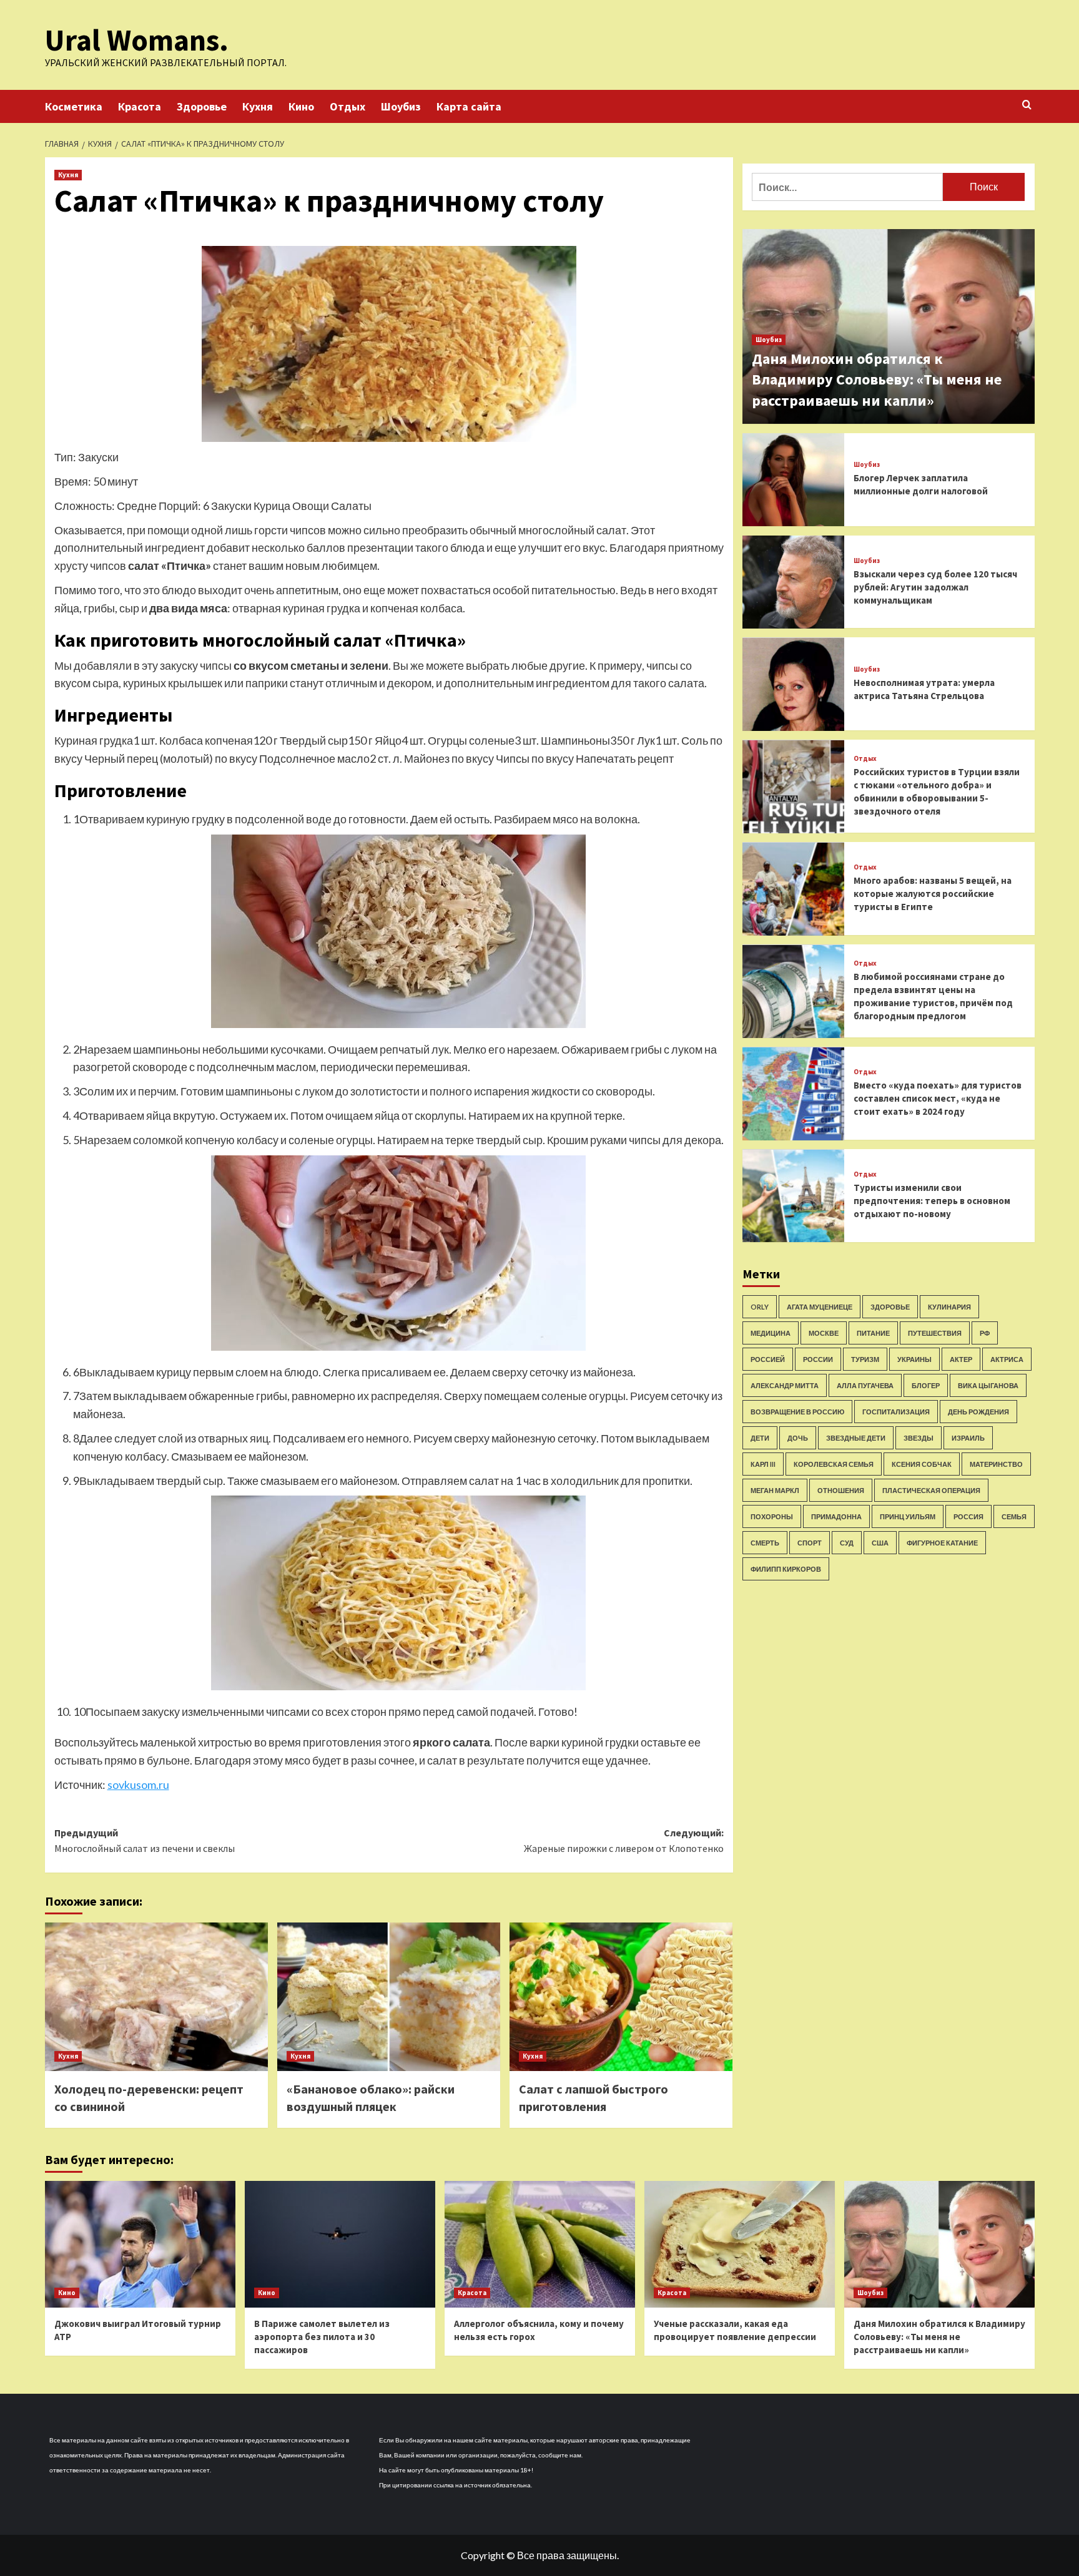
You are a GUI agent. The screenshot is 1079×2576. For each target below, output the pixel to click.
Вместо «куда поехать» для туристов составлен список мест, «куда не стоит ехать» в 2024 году (938, 1099)
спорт (810, 1543)
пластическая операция (931, 1490)
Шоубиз (401, 106)
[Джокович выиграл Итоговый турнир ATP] (140, 2244)
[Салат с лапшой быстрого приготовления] (621, 1997)
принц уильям (908, 1516)
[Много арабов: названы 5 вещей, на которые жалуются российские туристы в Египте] (794, 889)
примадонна (836, 1516)
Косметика (74, 106)
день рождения (978, 1412)
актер (961, 1359)
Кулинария (949, 1307)
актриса (1007, 1359)
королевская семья (834, 1464)
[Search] (1027, 105)
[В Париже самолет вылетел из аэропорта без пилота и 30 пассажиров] (340, 2244)
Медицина (771, 1333)
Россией (768, 1359)
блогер (926, 1385)
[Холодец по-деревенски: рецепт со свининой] (156, 1997)
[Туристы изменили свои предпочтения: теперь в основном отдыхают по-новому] (794, 1196)
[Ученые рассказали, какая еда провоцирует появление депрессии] (740, 2244)
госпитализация (896, 1412)
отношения (841, 1490)
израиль (968, 1438)
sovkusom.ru (138, 1785)
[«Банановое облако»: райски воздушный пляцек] (389, 1997)
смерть (765, 1543)
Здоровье (202, 106)
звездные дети (856, 1438)
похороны (772, 1516)
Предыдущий (145, 1841)
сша (880, 1543)
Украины (914, 1359)
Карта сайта (469, 106)
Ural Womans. (137, 40)
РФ (985, 1333)
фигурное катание (942, 1543)
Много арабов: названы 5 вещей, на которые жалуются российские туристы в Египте (933, 894)
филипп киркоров (786, 1569)
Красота (140, 106)
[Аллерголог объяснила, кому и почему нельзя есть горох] (540, 2244)
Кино (301, 106)
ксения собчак (922, 1464)
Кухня (258, 106)
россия (968, 1516)
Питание (873, 1333)
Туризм (865, 1359)
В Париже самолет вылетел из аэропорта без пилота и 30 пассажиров (322, 2337)
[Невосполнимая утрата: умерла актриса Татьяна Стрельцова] (794, 684)
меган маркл (775, 1490)
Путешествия (935, 1333)
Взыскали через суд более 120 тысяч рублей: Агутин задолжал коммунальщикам (935, 587)
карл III (763, 1464)
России (818, 1359)
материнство (996, 1464)
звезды (919, 1438)
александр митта (785, 1385)
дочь (798, 1438)
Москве (824, 1333)
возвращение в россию (797, 1412)
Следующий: (624, 1841)
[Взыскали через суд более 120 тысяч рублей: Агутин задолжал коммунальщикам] (794, 582)
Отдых (347, 106)
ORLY (760, 1307)
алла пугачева (865, 1385)
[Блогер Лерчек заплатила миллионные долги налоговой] (794, 480)
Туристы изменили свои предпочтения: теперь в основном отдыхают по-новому (932, 1201)
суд (847, 1543)
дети (760, 1438)
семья (1014, 1516)
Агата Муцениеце (820, 1307)
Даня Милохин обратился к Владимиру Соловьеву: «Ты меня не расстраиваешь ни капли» (877, 380)
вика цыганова (988, 1385)
